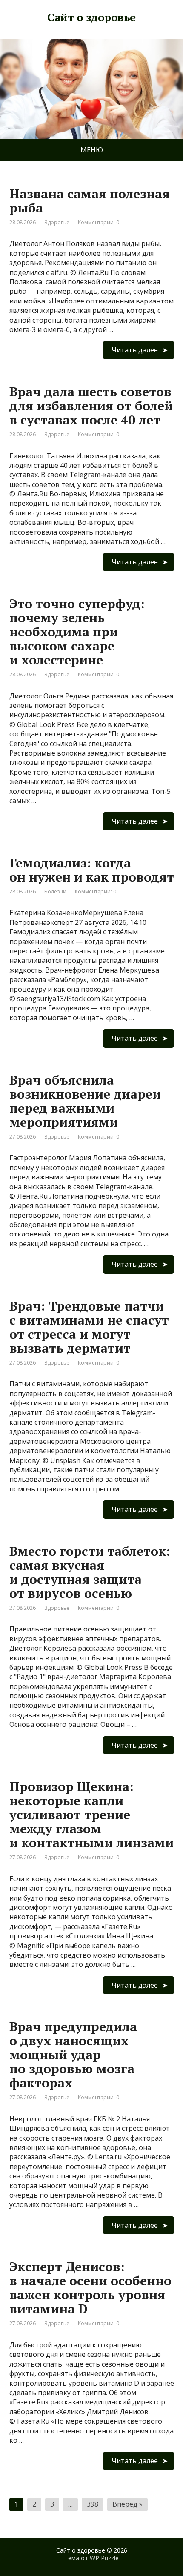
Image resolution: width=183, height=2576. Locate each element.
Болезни (55, 892)
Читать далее (135, 350)
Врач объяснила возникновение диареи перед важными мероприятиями (85, 1101)
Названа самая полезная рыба (90, 201)
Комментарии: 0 (99, 222)
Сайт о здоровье (81, 2550)
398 (93, 2504)
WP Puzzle (104, 2557)
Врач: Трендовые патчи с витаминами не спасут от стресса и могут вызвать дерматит (89, 1327)
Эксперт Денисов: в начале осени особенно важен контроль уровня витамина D (90, 2288)
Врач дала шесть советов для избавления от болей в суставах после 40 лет (91, 406)
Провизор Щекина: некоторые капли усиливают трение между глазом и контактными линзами (91, 1815)
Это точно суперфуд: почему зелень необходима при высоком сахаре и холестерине (77, 632)
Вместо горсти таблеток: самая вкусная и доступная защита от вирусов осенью (90, 1572)
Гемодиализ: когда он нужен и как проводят (92, 870)
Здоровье (57, 222)
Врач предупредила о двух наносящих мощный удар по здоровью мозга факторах (73, 2055)
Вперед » (127, 2504)
